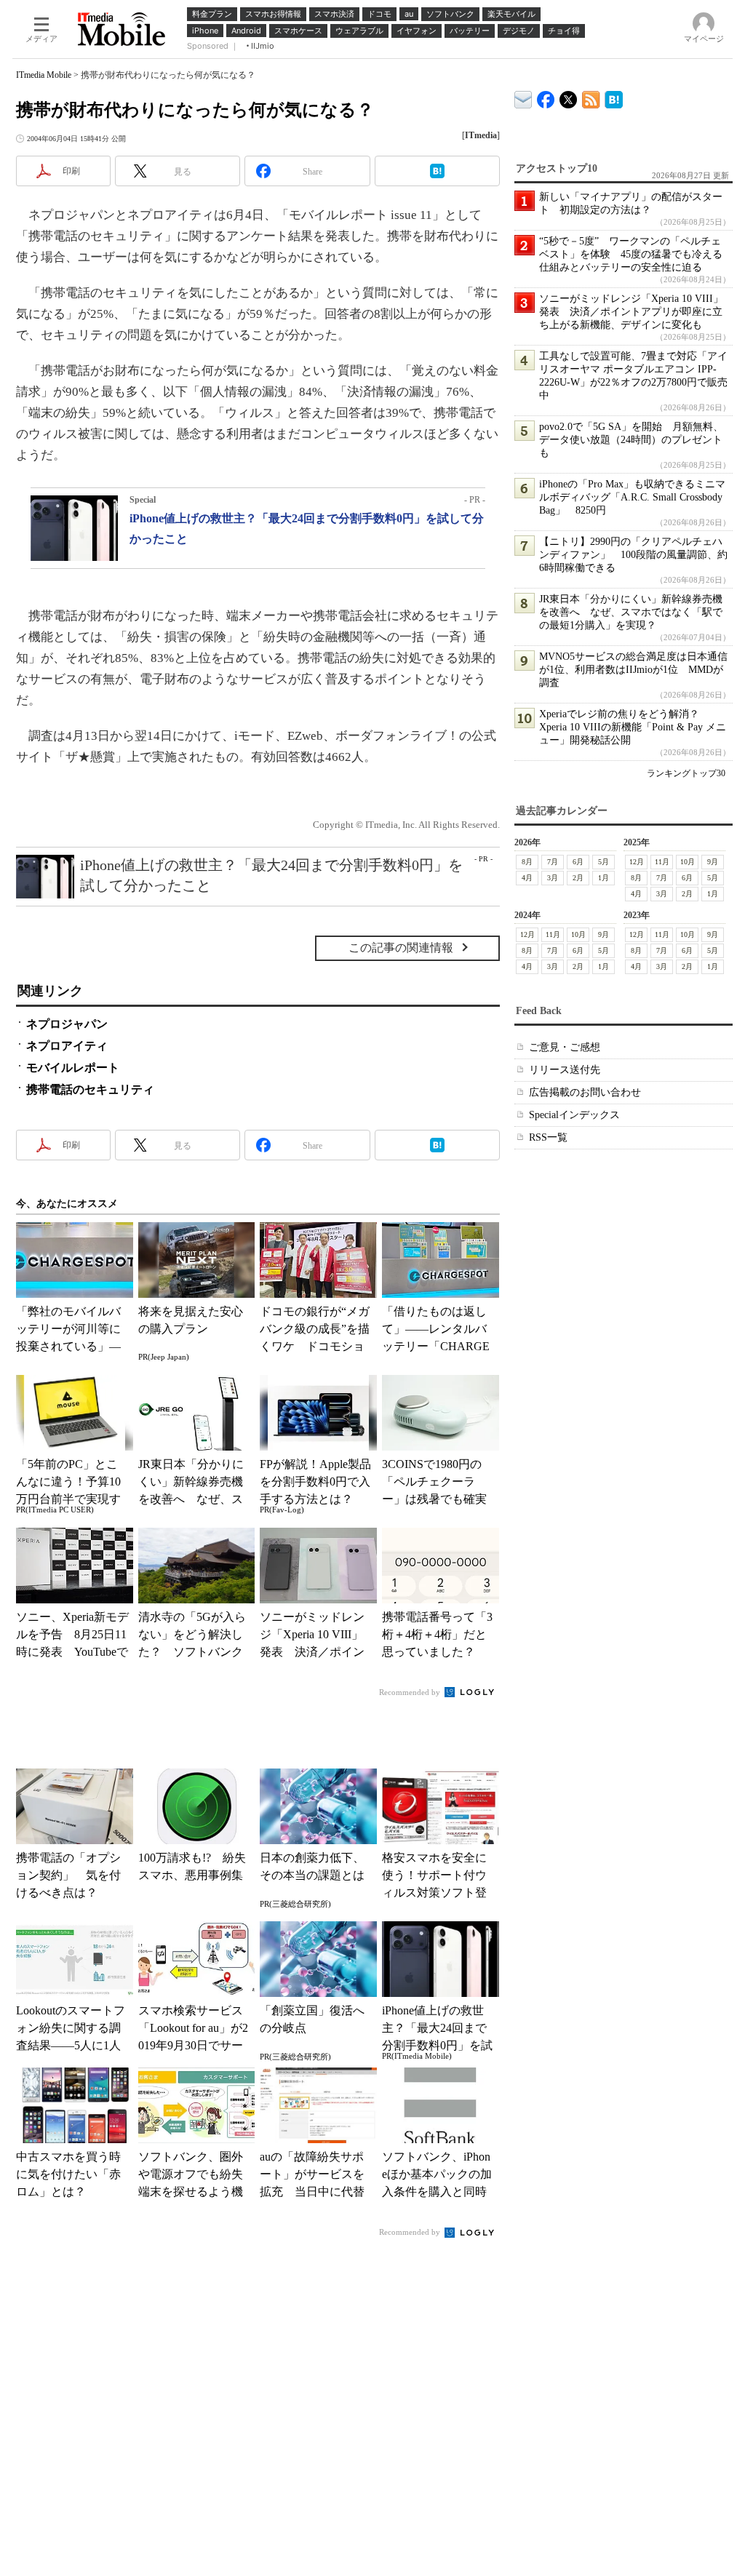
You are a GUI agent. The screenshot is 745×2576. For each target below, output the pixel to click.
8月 (527, 862)
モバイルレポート (73, 1068)
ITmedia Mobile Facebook (546, 96)
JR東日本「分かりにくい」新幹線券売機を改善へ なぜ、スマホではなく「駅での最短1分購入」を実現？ (631, 612)
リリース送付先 (565, 1070)
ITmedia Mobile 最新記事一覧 (591, 97)
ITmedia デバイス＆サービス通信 (523, 97)
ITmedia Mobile (44, 75)
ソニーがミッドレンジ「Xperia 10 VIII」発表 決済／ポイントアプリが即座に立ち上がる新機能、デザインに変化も (631, 312)
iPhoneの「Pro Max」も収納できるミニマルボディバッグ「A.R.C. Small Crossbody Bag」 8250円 (632, 497)
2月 (578, 878)
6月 (578, 862)
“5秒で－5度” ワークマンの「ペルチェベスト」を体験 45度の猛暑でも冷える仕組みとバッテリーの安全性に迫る (631, 254)
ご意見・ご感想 (565, 1047)
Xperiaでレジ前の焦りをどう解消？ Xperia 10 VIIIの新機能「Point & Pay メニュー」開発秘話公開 (633, 727)
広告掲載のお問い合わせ (585, 1092)
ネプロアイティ (67, 1046)
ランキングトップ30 (686, 773)
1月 (603, 878)
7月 (553, 862)
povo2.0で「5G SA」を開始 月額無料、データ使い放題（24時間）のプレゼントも (631, 440)
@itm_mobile (569, 96)
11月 (662, 862)
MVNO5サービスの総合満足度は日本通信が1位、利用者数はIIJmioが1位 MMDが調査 (633, 670)
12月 (637, 862)
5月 (603, 862)
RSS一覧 (548, 1137)
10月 (688, 862)
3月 (553, 878)
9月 (713, 862)
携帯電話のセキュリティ (90, 1089)
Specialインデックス (574, 1115)
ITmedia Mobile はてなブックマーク (614, 97)
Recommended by (411, 1692)
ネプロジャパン (67, 1024)
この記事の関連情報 (401, 948)
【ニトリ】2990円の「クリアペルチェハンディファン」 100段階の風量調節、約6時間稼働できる (633, 555)
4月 (527, 878)
